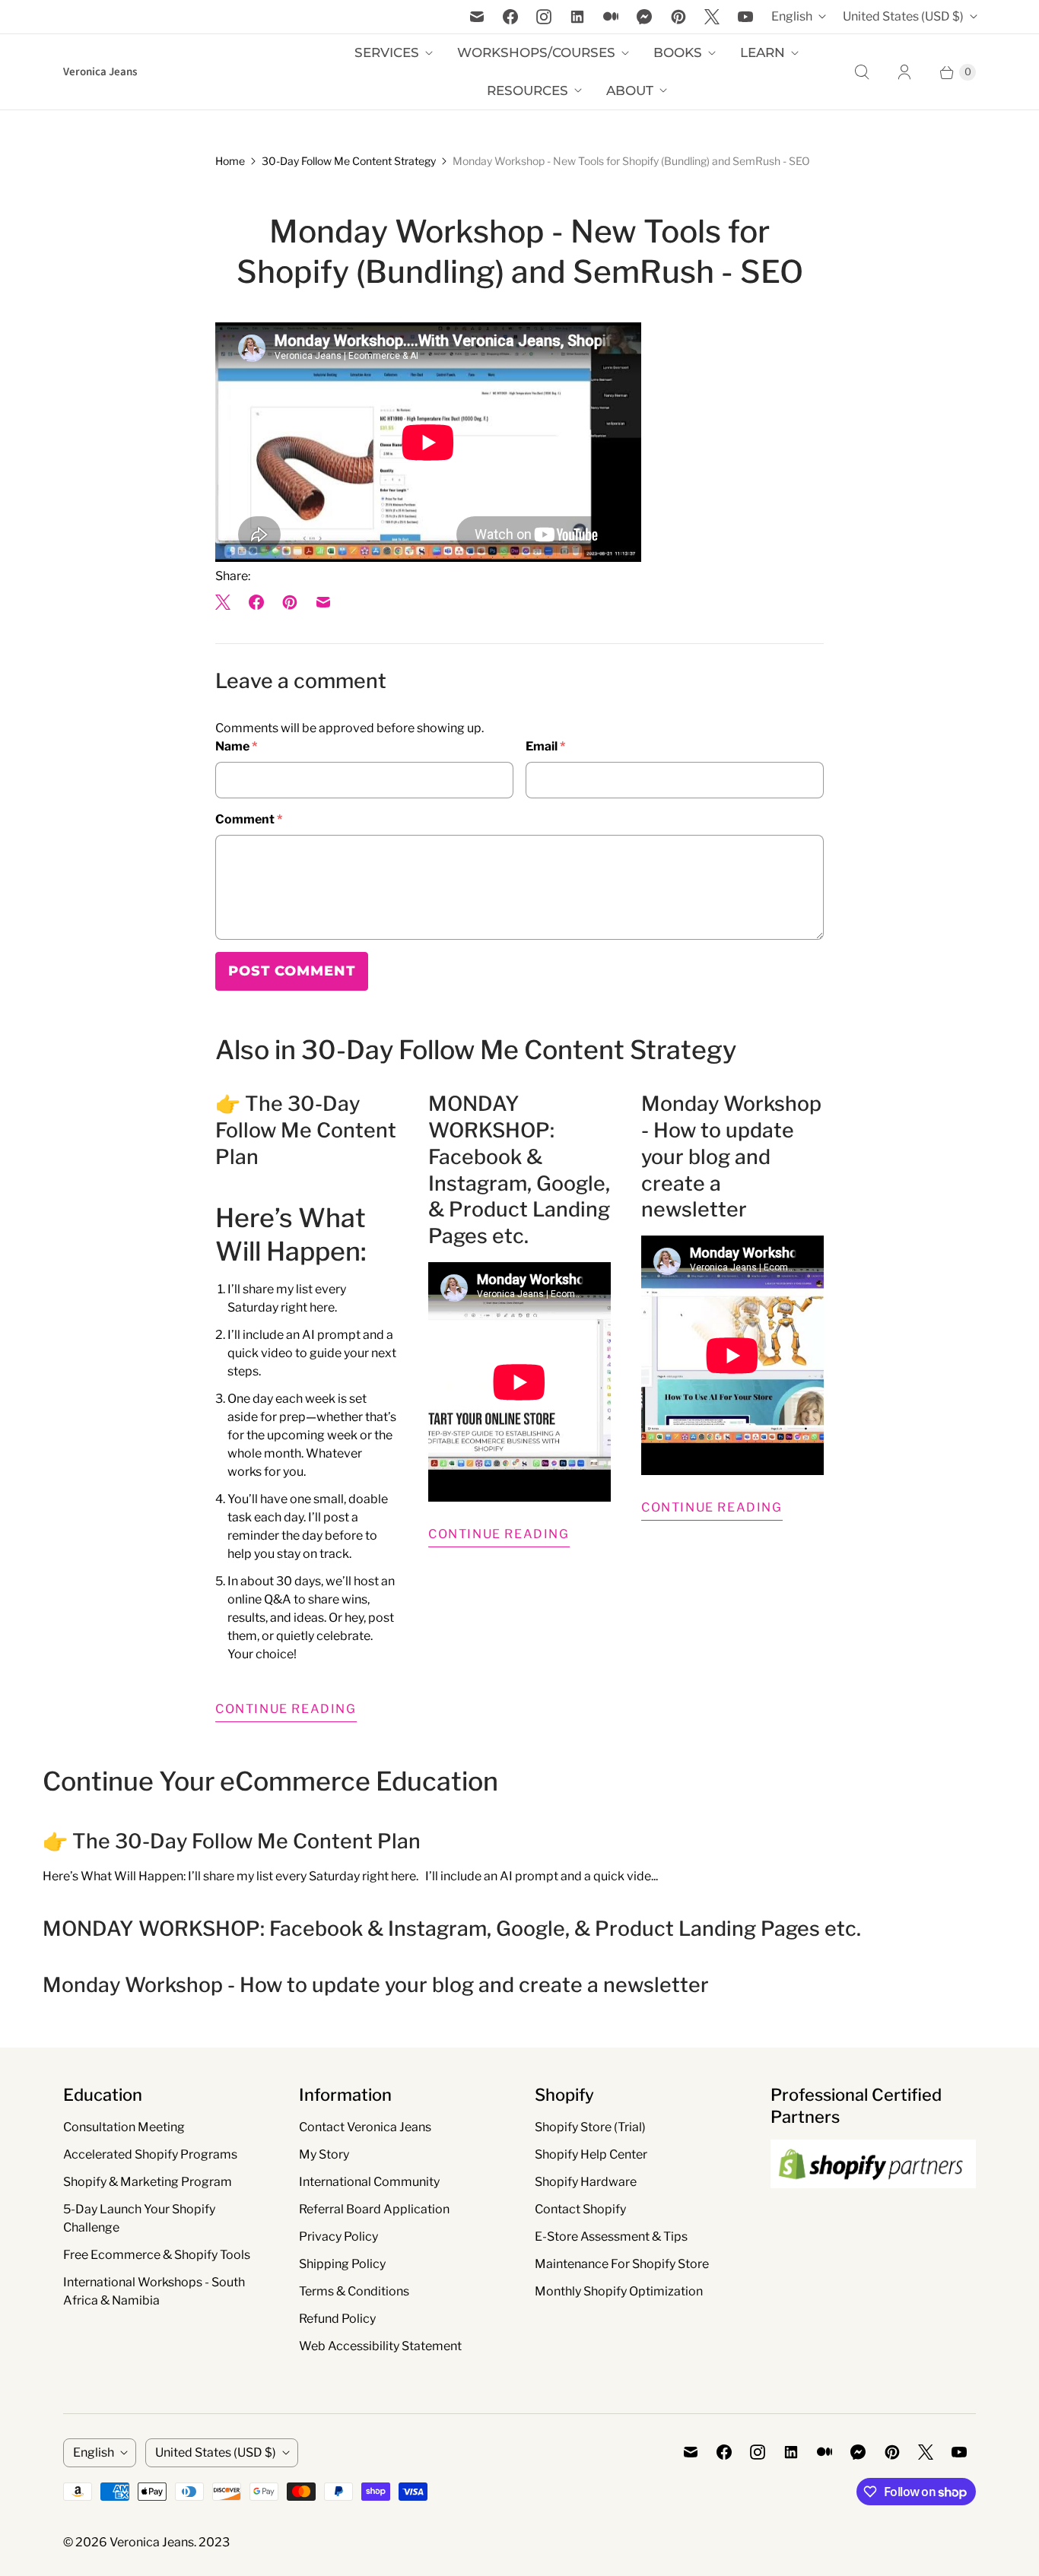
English (792, 16)
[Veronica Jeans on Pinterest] (678, 17)
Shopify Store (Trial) (590, 2127)
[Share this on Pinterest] (290, 602)
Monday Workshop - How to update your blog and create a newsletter (731, 1156)
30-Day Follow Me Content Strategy (349, 161)
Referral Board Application (374, 2209)
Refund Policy (337, 2319)
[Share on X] (227, 602)
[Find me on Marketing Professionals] (873, 2203)
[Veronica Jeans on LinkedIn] (577, 17)
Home (230, 161)
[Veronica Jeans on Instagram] (544, 17)
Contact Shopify (580, 2209)
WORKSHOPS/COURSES (536, 52)
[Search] (862, 72)
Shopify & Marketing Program (148, 2182)
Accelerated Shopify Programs (150, 2154)
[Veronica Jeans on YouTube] (745, 17)
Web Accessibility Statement (380, 2346)
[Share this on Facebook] (256, 602)
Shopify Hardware (586, 2182)
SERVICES (387, 52)
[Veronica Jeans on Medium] (611, 17)
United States (903, 16)
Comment (249, 819)
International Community (369, 2182)
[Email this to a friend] (323, 602)
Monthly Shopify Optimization (619, 2291)
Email (545, 746)
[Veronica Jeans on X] (712, 17)
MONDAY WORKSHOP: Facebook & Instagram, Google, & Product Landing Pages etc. (519, 1169)
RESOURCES (527, 90)
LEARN (763, 52)
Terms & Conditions (354, 2291)
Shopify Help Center (591, 2154)
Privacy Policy (338, 2237)
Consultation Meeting (124, 2127)
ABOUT (630, 90)
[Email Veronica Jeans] (477, 17)
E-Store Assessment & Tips (611, 2237)
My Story (324, 2154)
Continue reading (286, 1709)
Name (236, 746)
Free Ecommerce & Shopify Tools (157, 2255)
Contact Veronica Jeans (365, 2127)
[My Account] (904, 72)
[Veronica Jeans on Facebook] (510, 17)
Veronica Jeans (152, 2542)
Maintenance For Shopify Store (622, 2264)
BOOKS (678, 52)
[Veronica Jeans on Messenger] (645, 17)
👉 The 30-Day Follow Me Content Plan (306, 1130)
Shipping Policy (342, 2264)
